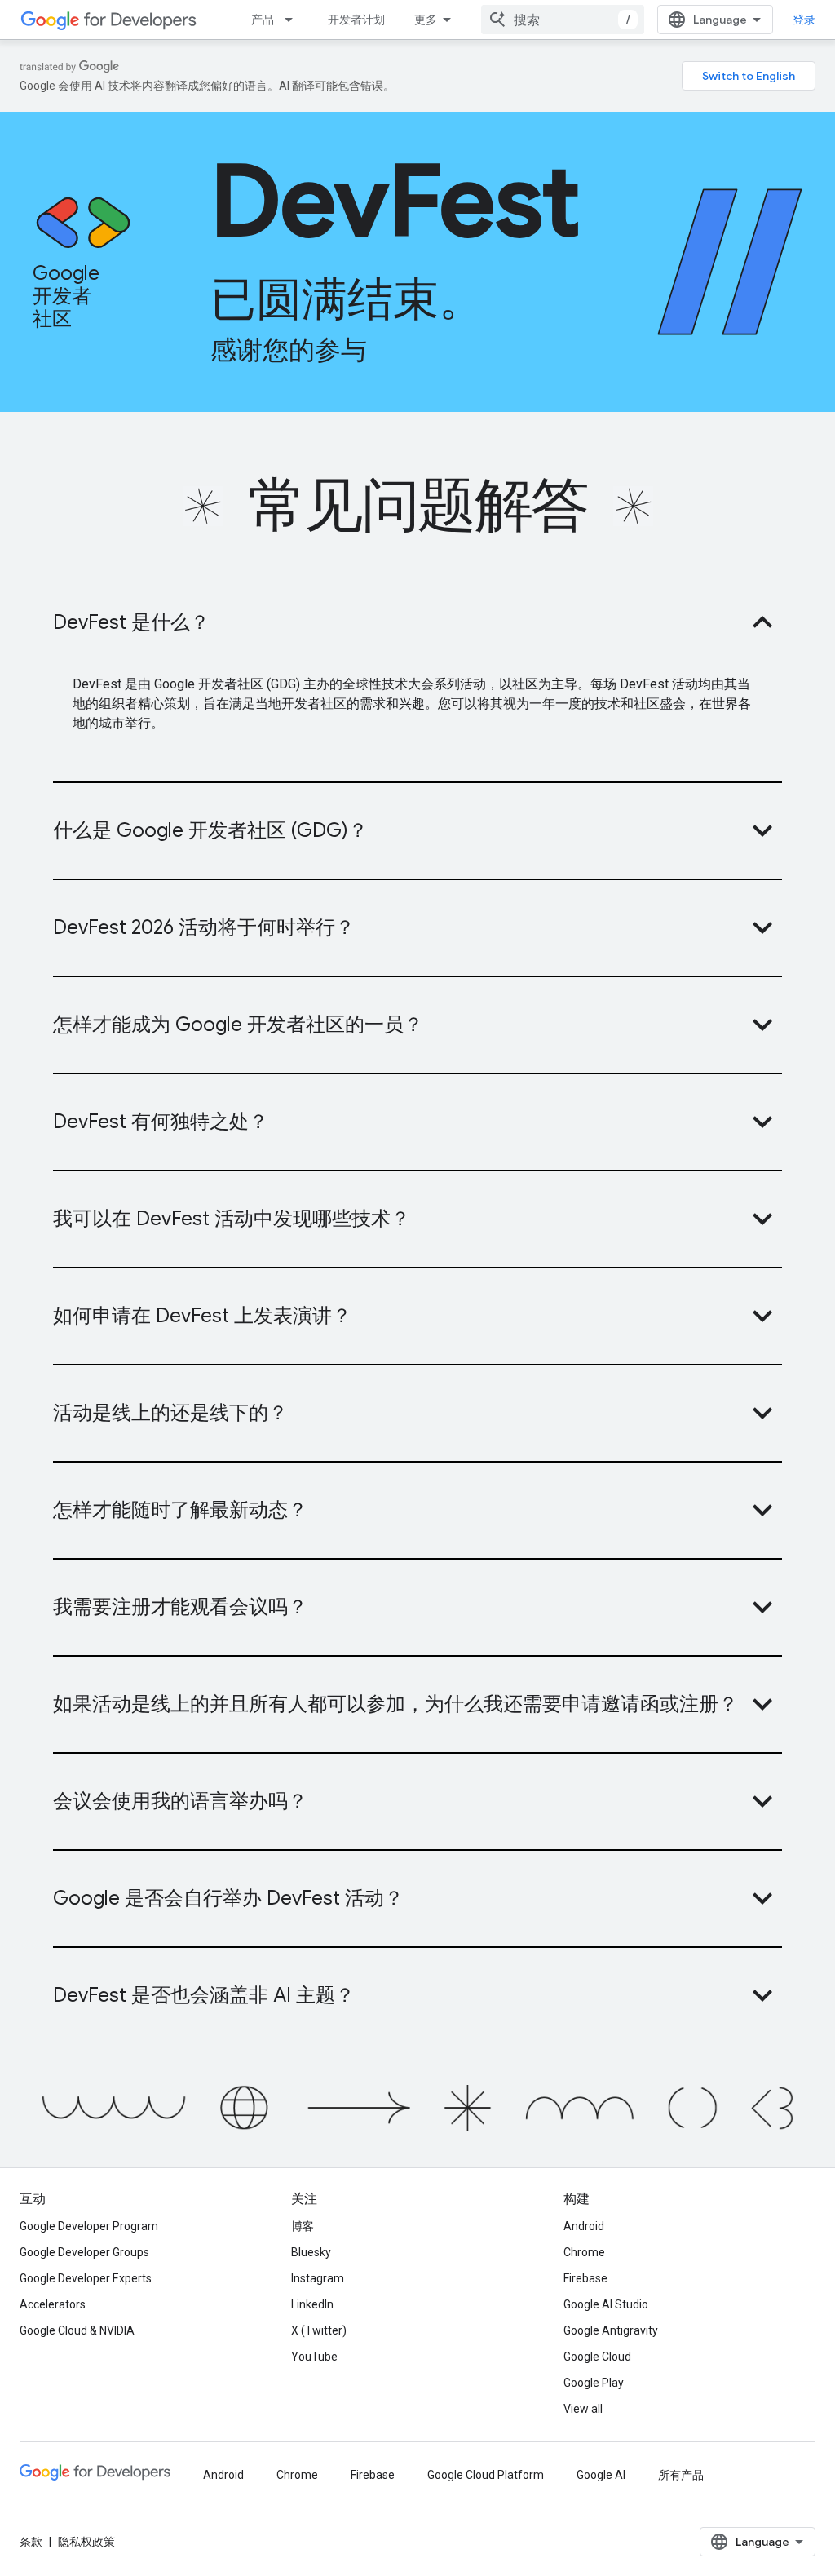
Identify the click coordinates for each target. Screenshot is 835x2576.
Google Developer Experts (86, 2278)
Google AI (601, 2475)
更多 (426, 20)
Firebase (585, 2278)
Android (584, 2226)
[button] (417, 622)
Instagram (318, 2278)
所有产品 (681, 2475)
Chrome (584, 2252)
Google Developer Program (89, 2226)
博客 (303, 2226)
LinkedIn (312, 2304)
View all (583, 2409)
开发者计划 (356, 20)
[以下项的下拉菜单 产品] (294, 20)
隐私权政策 (86, 2542)
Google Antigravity (611, 2330)
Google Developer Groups (84, 2252)
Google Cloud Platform (486, 2475)
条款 (31, 2542)
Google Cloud (597, 2357)
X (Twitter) (319, 2330)
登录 (804, 20)
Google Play (594, 2383)
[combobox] (563, 20)
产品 (263, 20)
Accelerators (53, 2304)
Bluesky (311, 2252)
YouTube (314, 2357)
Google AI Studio (606, 2304)
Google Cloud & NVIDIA (77, 2330)
